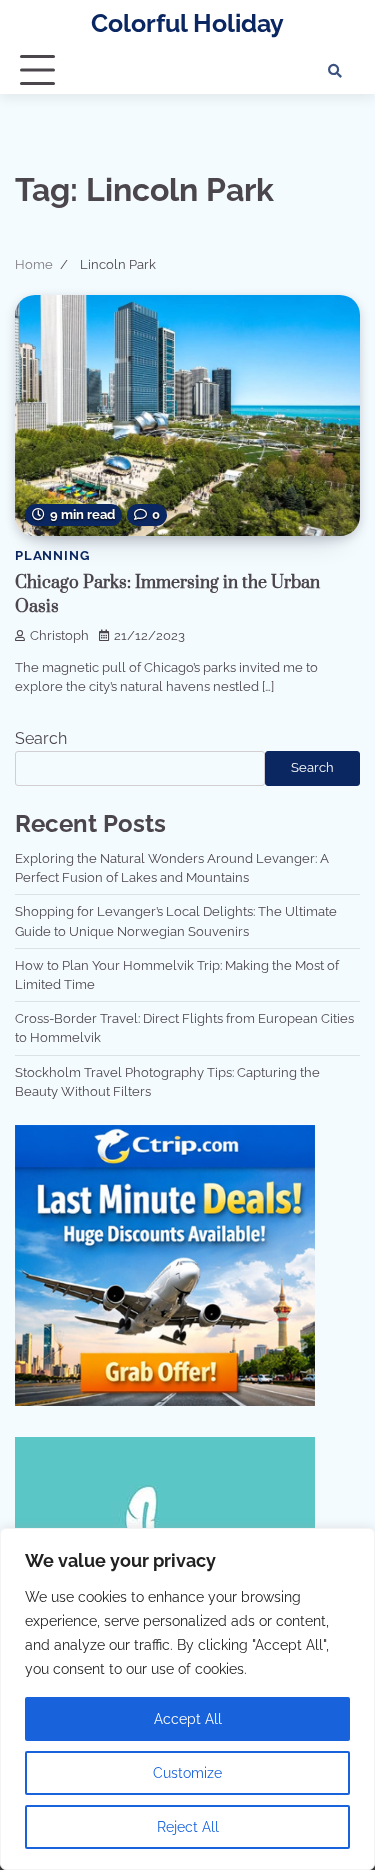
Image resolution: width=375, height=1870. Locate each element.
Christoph (59, 635)
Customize (187, 1773)
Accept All (188, 1719)
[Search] (335, 71)
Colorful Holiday (187, 23)
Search (41, 738)
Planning (52, 555)
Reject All (188, 1827)
